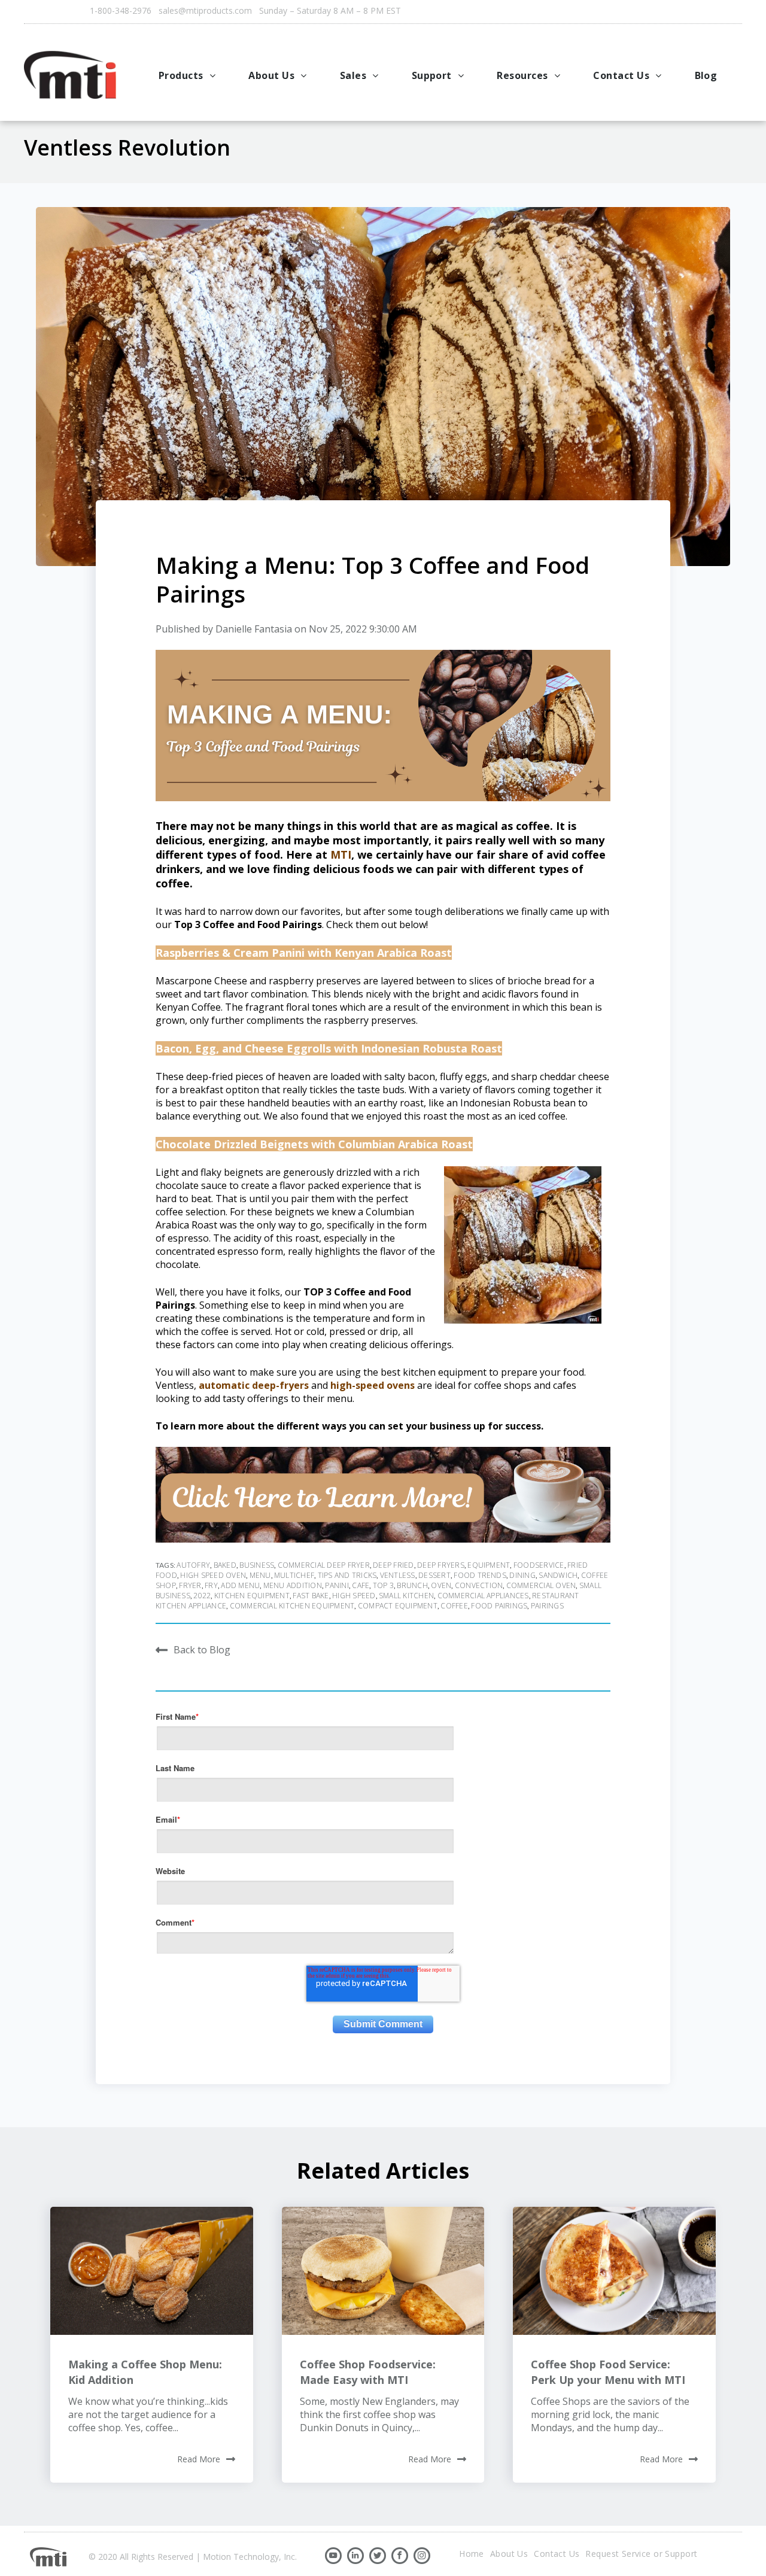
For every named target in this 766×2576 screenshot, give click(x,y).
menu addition (293, 1585)
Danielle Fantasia (254, 629)
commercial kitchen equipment (292, 1606)
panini (337, 1585)
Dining (522, 1575)
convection (479, 1585)
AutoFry (193, 1565)
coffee (454, 1606)
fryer (190, 1585)
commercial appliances (483, 1596)
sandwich (558, 1575)
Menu (260, 1575)
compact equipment (398, 1606)
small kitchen (406, 1596)
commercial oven (541, 1585)
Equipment (489, 1565)
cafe (361, 1585)
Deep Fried (393, 1565)
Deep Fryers (441, 1565)
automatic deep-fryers (253, 1385)
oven (441, 1585)
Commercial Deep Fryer (324, 1565)
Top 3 (383, 1585)
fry (211, 1585)
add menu (240, 1585)
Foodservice (539, 1565)
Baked (225, 1565)
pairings (547, 1606)
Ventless (398, 1575)
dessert (434, 1575)
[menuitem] (189, 75)
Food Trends (480, 1575)
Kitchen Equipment (252, 1596)
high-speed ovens (373, 1385)
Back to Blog (202, 1649)
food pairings (499, 1606)
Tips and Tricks (347, 1575)
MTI (341, 854)
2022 (202, 1596)
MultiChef (294, 1575)
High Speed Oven (213, 1575)
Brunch (412, 1585)
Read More (199, 2459)
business (257, 1565)
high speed (354, 1596)
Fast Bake (311, 1596)
